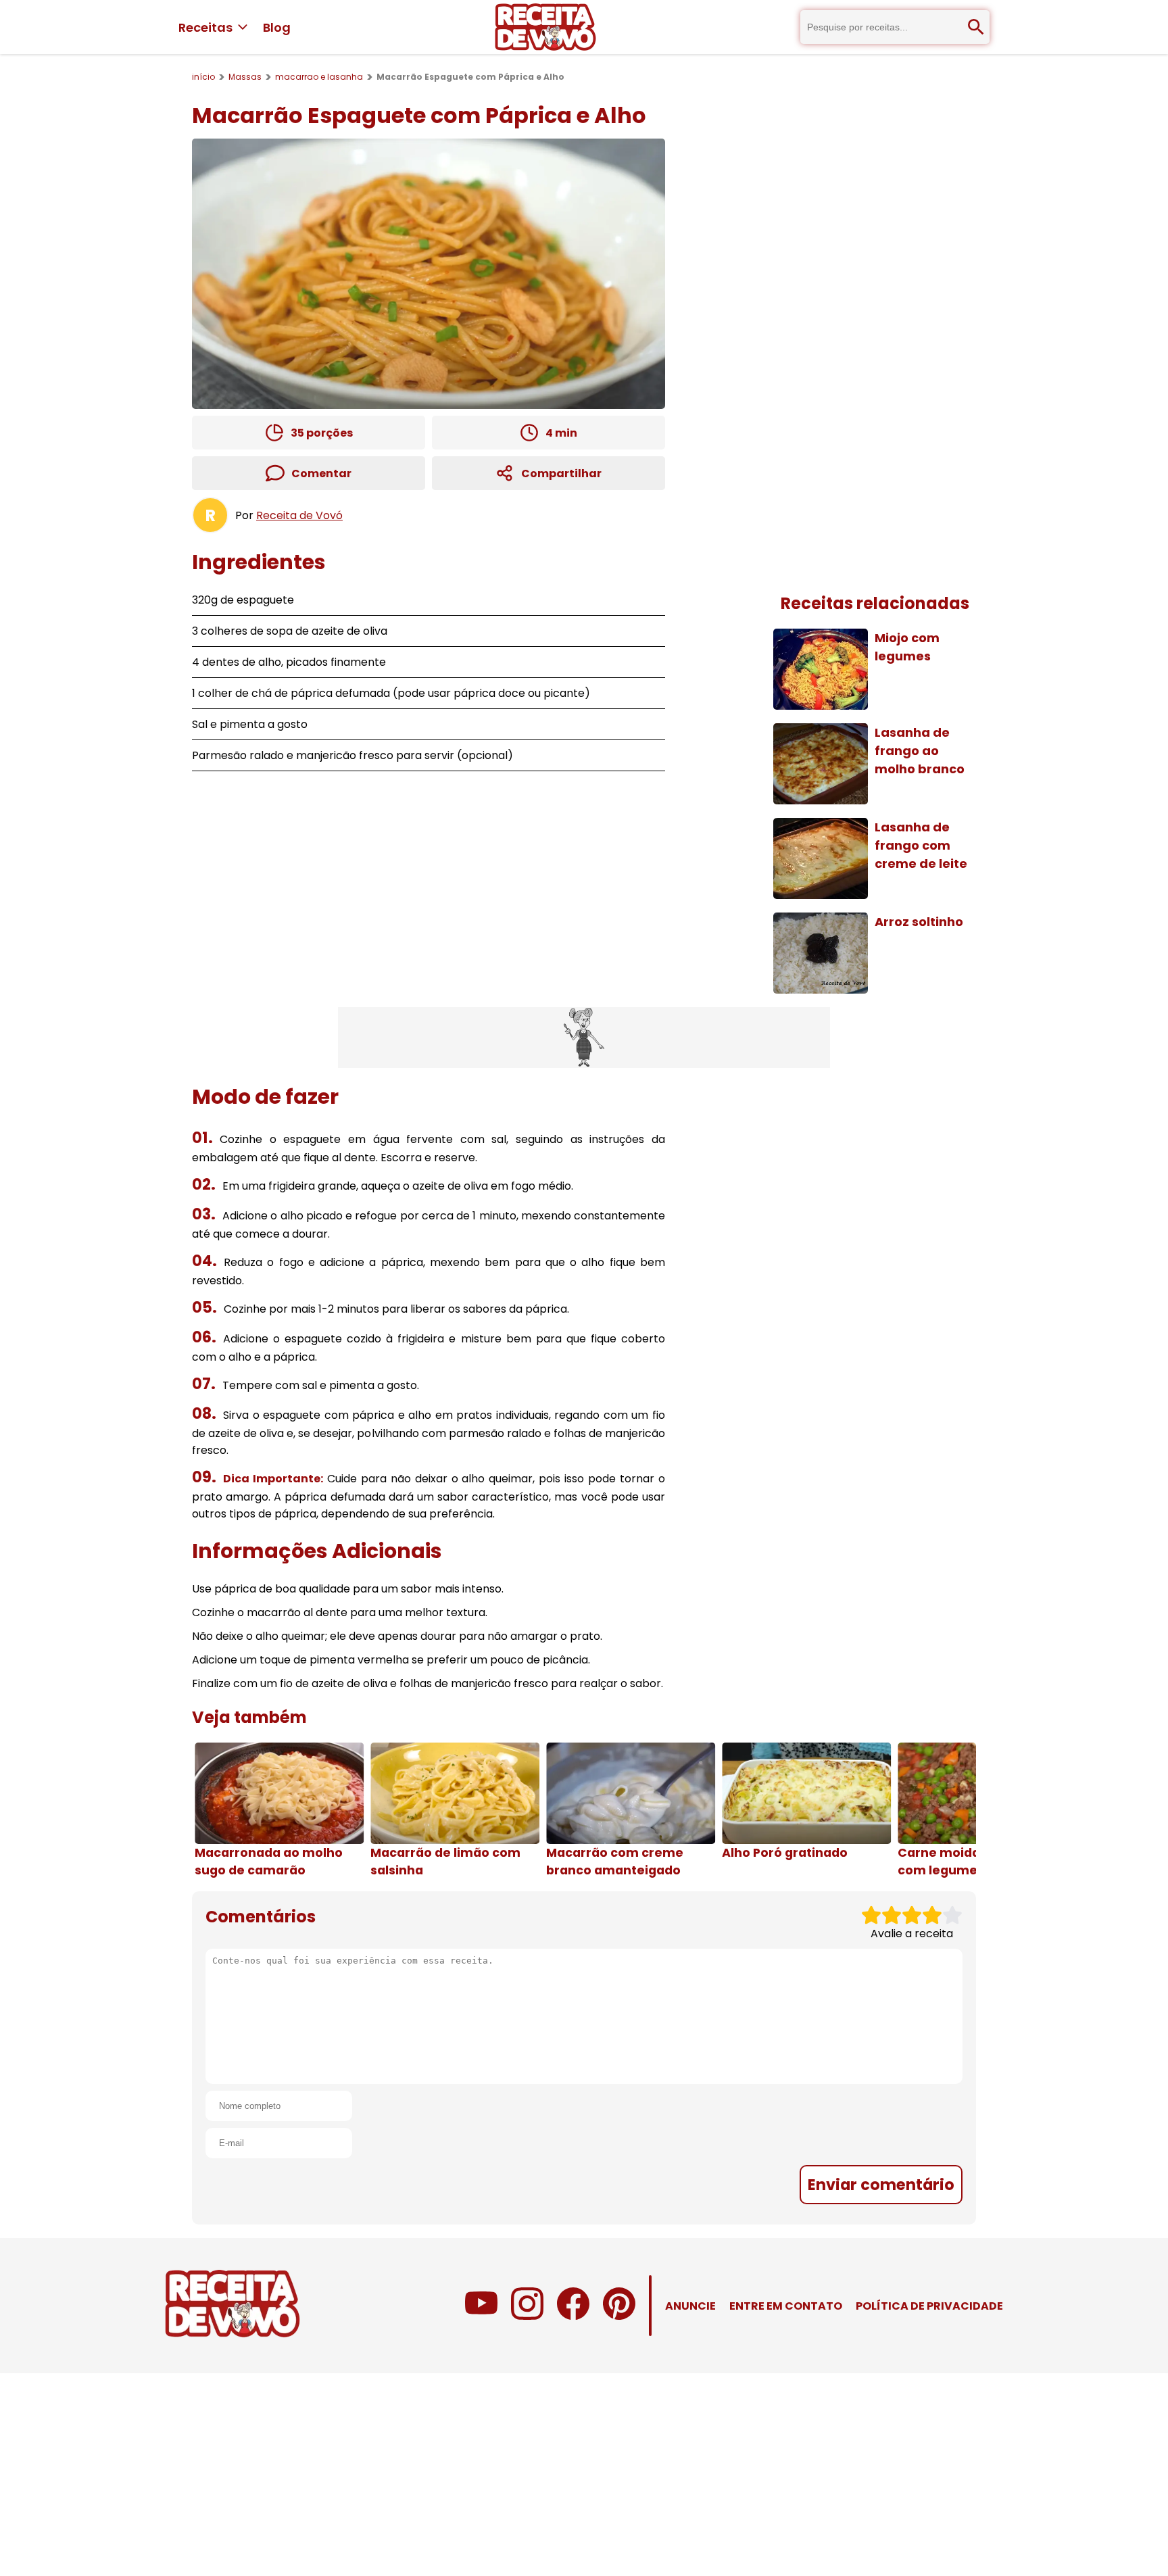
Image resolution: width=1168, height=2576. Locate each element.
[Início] (545, 27)
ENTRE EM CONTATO (786, 2306)
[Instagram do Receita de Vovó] (527, 2316)
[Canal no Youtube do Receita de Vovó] (481, 2316)
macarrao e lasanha (319, 77)
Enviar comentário (881, 2185)
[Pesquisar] (976, 27)
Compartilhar (561, 473)
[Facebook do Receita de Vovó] (573, 2316)
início (203, 77)
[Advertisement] (584, 1038)
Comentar (321, 473)
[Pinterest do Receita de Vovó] (619, 2316)
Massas (245, 77)
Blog (277, 27)
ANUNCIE (690, 2306)
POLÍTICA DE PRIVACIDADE (929, 2306)
